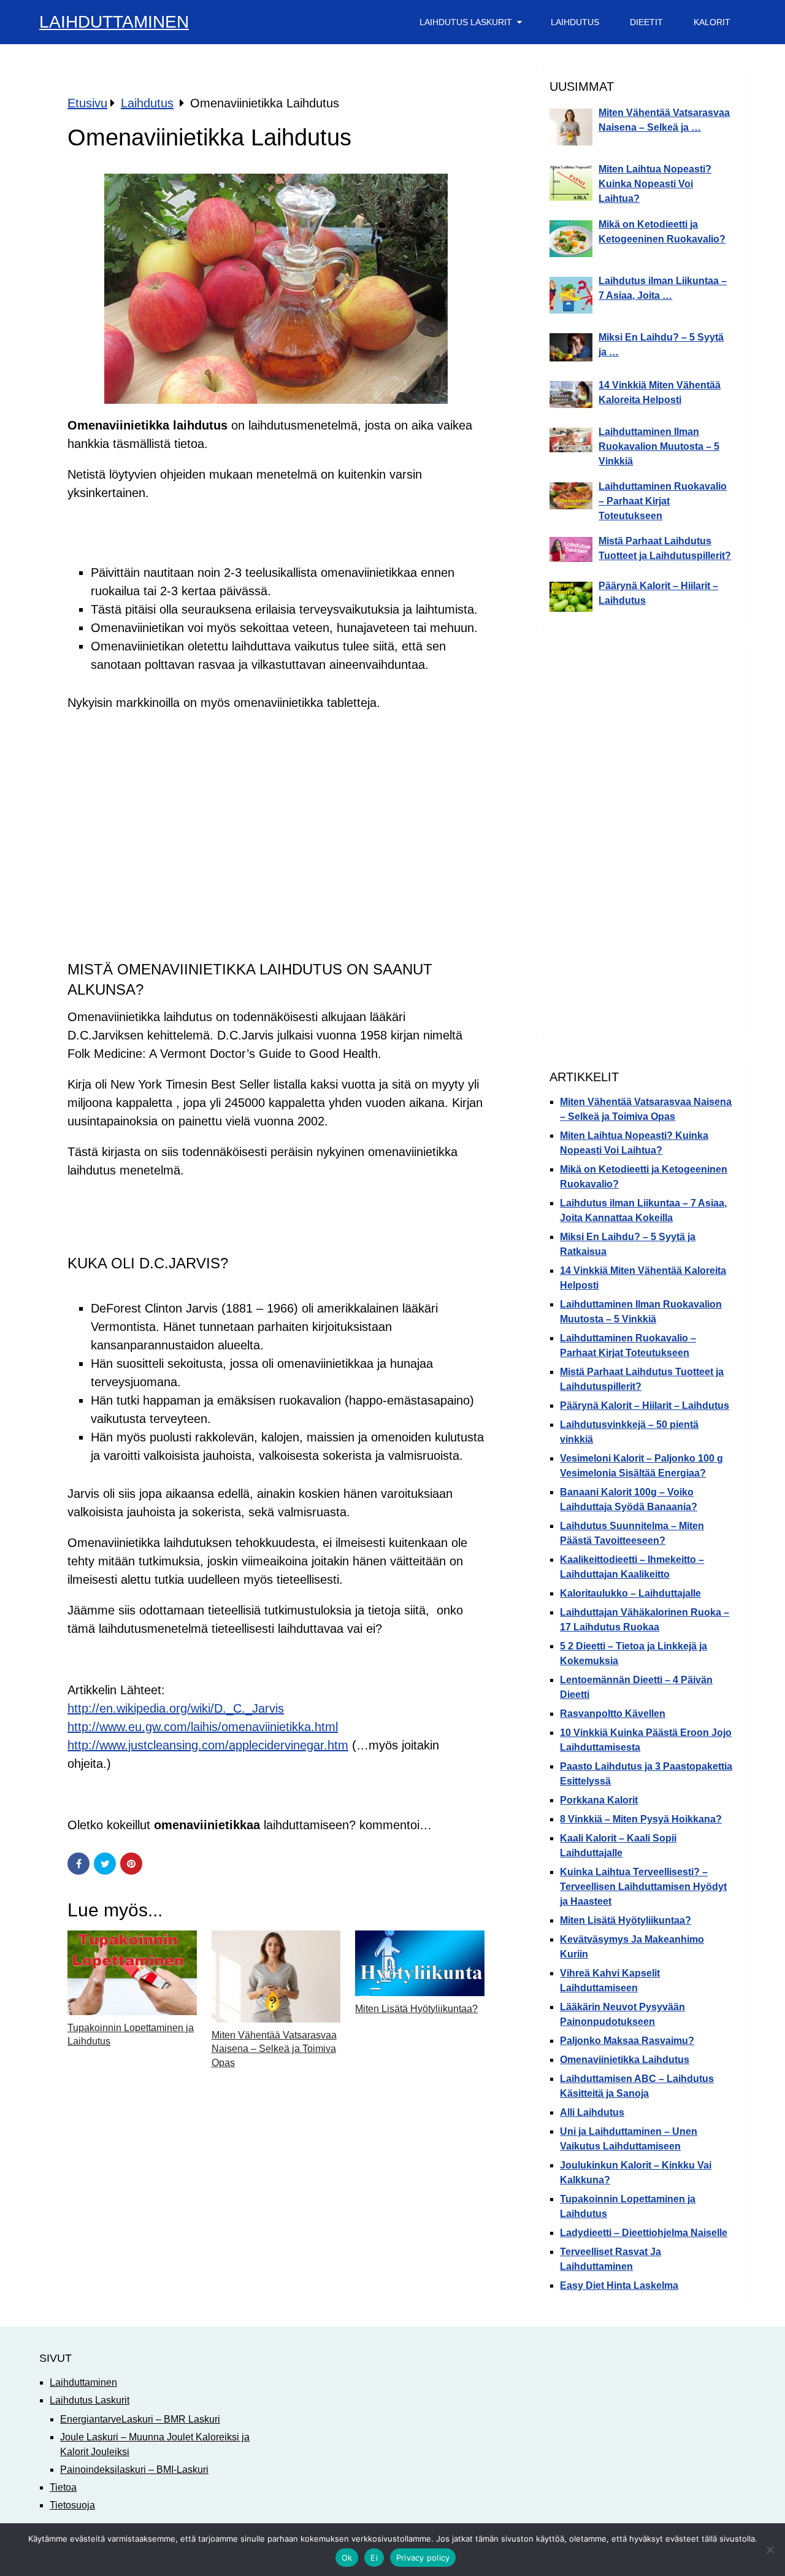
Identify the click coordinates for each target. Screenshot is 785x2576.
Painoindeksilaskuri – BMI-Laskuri (134, 2470)
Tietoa (63, 2487)
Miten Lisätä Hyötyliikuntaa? (416, 2009)
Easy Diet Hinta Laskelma (619, 2285)
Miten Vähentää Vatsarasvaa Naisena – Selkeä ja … (664, 120)
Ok (347, 2558)
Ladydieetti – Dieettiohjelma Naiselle (644, 2233)
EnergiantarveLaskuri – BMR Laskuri (140, 2419)
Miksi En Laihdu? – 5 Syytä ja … (661, 345)
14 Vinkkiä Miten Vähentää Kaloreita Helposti (660, 392)
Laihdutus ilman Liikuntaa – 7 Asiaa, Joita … (663, 288)
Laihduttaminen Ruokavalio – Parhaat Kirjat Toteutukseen (663, 501)
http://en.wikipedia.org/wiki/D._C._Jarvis (176, 1708)
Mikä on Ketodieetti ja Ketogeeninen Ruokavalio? (662, 232)
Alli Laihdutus (592, 2112)
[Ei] (770, 2550)
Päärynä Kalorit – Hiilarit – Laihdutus (658, 593)
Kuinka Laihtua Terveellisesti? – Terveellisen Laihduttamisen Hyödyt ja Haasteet (643, 1887)
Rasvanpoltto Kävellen (613, 1714)
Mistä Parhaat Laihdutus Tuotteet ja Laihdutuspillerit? (665, 548)
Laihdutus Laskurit (466, 22)
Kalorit (712, 22)
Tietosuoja (72, 2505)
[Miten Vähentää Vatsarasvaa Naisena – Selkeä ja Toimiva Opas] (276, 1976)
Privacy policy (423, 2558)
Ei (374, 2558)
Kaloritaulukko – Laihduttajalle (630, 1593)
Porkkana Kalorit (599, 1800)
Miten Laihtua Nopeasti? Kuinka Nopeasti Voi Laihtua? (655, 184)
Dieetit (646, 22)
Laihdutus (575, 22)
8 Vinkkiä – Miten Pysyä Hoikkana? (641, 1819)
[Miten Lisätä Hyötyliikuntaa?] (420, 1963)
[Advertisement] (276, 810)
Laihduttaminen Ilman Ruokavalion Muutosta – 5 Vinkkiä (659, 446)
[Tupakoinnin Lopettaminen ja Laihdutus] (132, 1973)
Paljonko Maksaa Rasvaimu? (627, 2041)
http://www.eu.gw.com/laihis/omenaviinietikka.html (203, 1727)
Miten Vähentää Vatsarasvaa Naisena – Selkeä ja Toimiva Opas (274, 2049)
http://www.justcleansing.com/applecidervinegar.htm (208, 1745)
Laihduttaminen (114, 22)
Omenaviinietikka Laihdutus (625, 2060)
